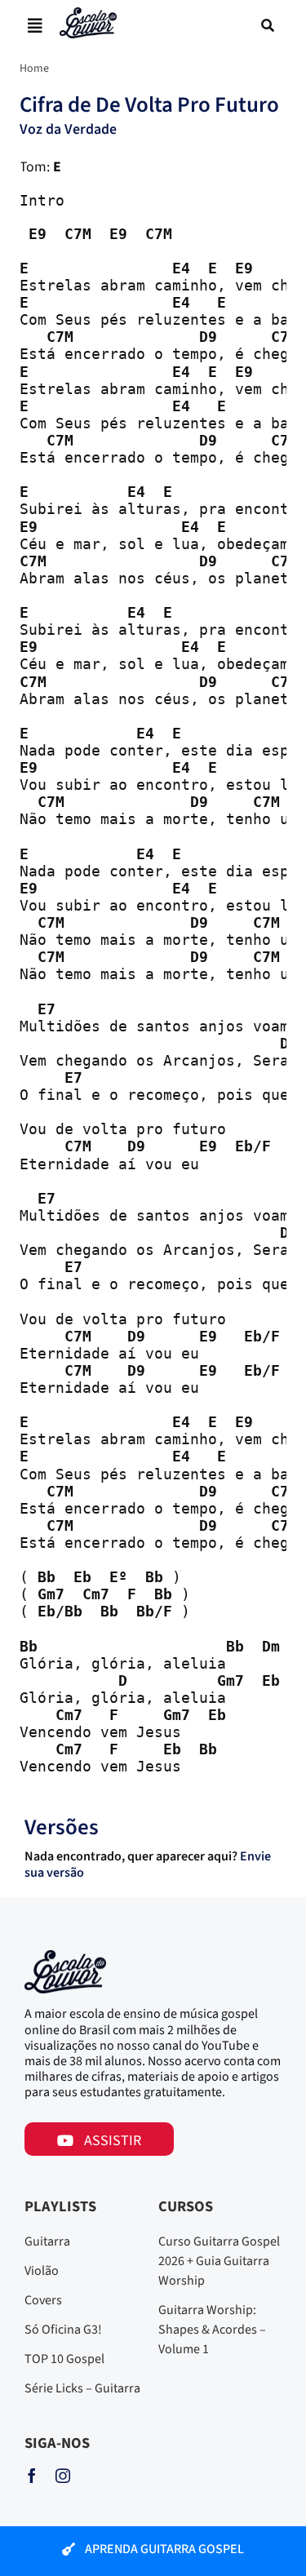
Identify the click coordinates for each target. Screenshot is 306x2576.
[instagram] (63, 2476)
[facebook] (32, 2476)
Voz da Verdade (68, 129)
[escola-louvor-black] (88, 14)
